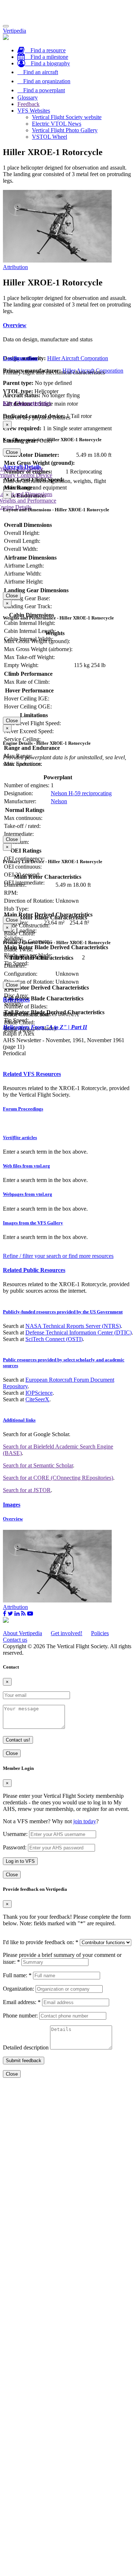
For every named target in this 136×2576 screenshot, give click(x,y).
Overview (15, 325)
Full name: (17, 1975)
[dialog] (68, 438)
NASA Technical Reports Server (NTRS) (73, 1326)
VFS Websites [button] (34, 111)
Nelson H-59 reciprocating (81, 793)
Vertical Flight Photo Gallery (65, 130)
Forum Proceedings (23, 1109)
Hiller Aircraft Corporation (78, 358)
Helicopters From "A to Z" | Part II (45, 1027)
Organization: (18, 1989)
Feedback (28, 104)
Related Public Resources (34, 1270)
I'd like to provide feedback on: (41, 1942)
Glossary (28, 97)
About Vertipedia (22, 1633)
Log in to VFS (20, 1861)
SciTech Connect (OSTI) (54, 1339)
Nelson (59, 801)
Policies (100, 1633)
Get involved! (67, 1633)
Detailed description (26, 2047)
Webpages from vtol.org (28, 1194)
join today (85, 1821)
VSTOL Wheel (50, 137)
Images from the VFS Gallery (33, 1223)
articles (20, 1137)
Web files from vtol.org (26, 1166)
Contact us (15, 1640)
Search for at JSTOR (27, 1490)
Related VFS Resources (32, 1074)
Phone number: (20, 2016)
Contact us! (18, 1740)
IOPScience (39, 1393)
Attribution (15, 267)
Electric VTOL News (57, 124)
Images (12, 1505)
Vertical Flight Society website (67, 117)
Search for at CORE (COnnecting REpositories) (58, 1478)
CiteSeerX (37, 1399)
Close (12, 452)
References (16, 999)
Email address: (22, 2002)
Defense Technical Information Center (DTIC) (79, 1332)
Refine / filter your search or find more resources (58, 1256)
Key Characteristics (27, 403)
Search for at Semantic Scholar (38, 1465)
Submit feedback (24, 2061)
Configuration (20, 358)
